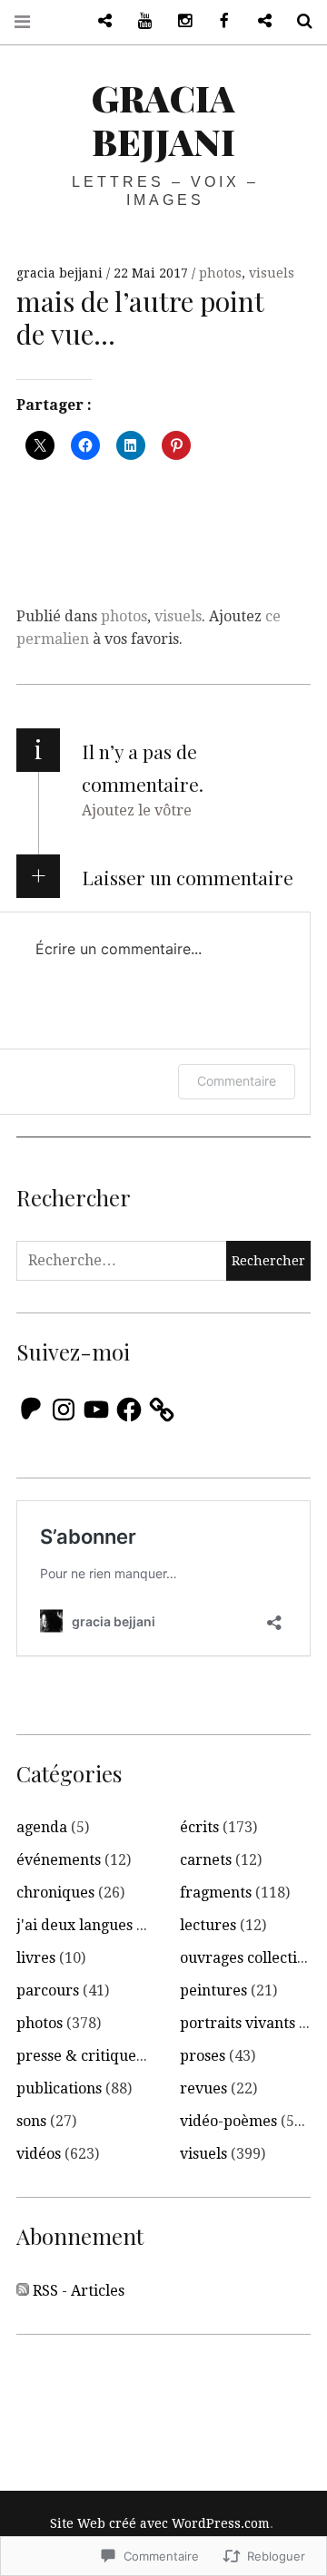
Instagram (178, 21)
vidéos (39, 2154)
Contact (258, 21)
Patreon (98, 21)
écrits (199, 1827)
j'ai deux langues (74, 1925)
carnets (206, 1860)
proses (203, 2056)
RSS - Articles (79, 2291)
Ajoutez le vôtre (137, 810)
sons (31, 2121)
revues (203, 2088)
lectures (208, 1925)
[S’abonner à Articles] (23, 2291)
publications (59, 2088)
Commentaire (237, 1081)
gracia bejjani (163, 119)
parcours (48, 1991)
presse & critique (76, 2056)
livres (36, 1958)
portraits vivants (238, 2023)
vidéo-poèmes (228, 2121)
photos (220, 273)
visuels (272, 273)
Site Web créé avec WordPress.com (160, 2523)
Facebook (218, 21)
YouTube (138, 21)
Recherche (298, 21)
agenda (42, 1827)
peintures (213, 1991)
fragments (216, 1893)
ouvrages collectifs (244, 1958)
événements (59, 1860)
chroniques (55, 1893)
